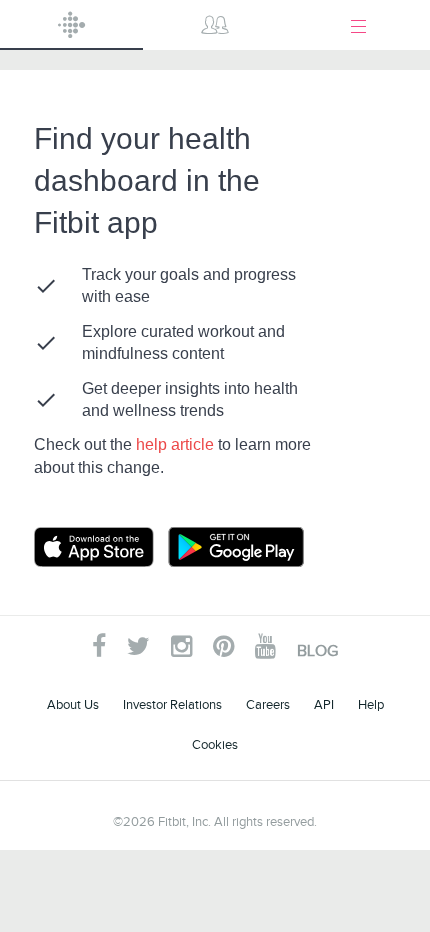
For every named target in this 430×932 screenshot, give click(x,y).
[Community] (214, 25)
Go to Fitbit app (114, 547)
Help (371, 704)
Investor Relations (172, 704)
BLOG (317, 651)
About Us (73, 704)
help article (177, 444)
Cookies (215, 744)
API (324, 704)
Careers (268, 704)
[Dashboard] (71, 25)
